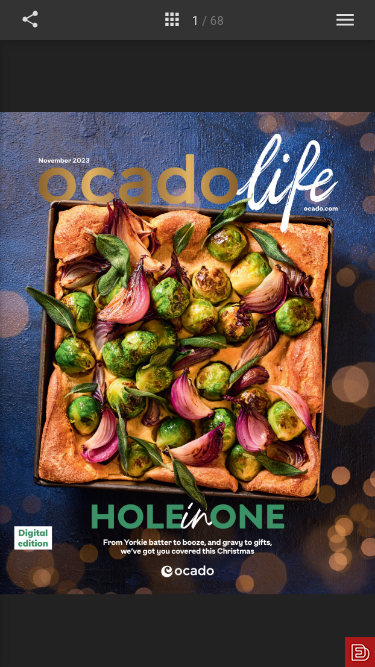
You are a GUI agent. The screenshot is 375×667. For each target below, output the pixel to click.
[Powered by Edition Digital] (360, 652)
